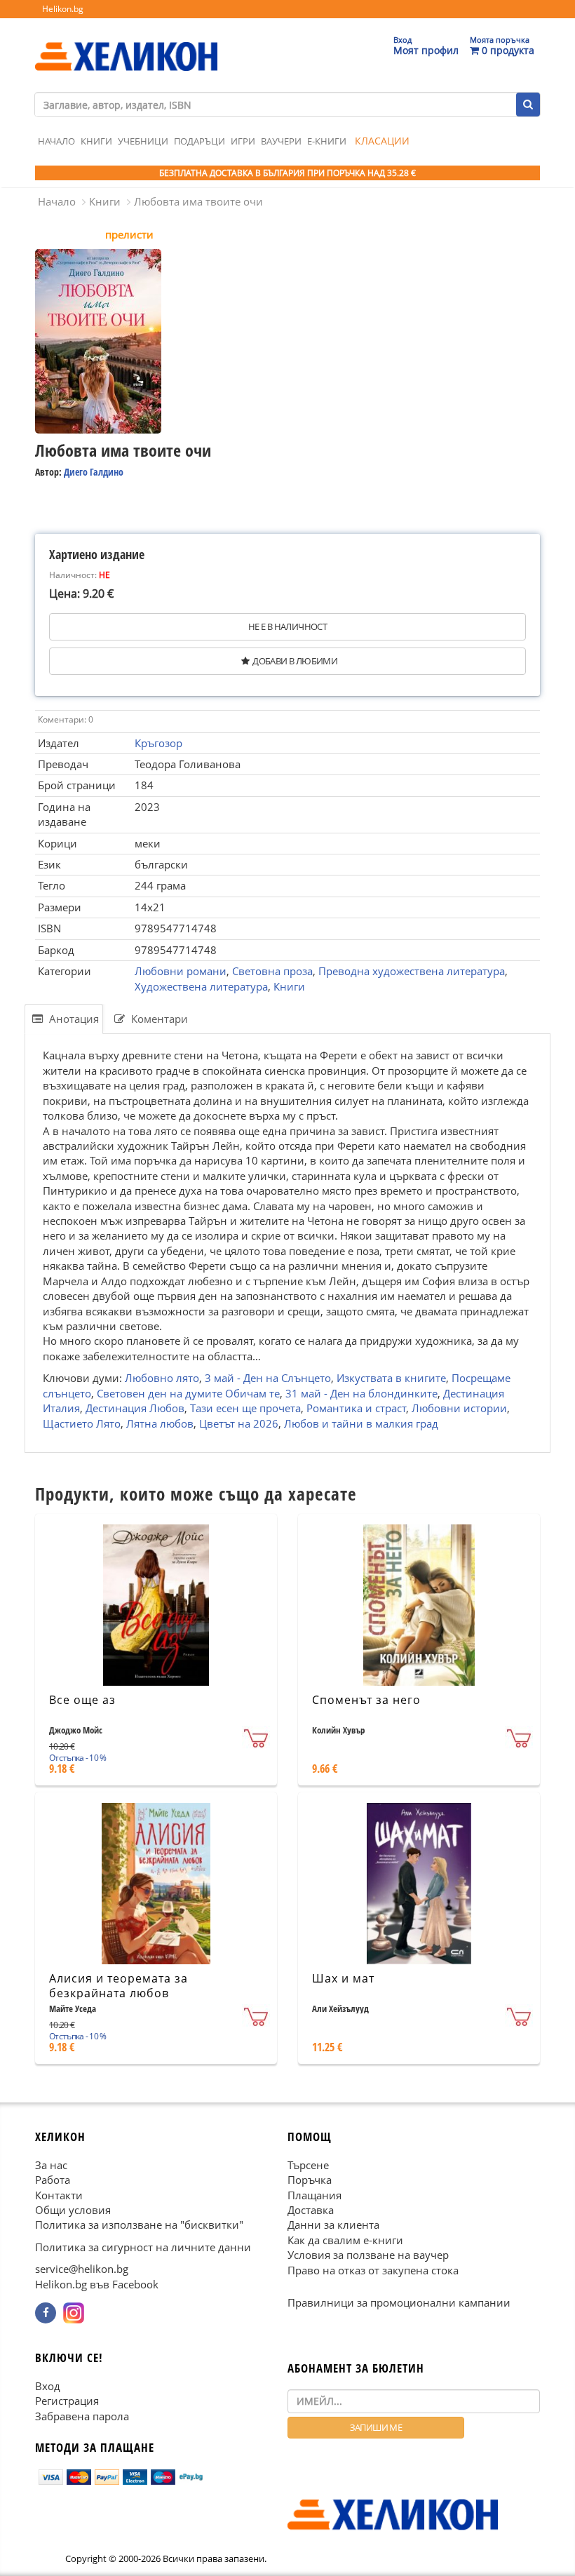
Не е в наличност (287, 626)
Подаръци (199, 141)
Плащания (314, 2195)
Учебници (143, 141)
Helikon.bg (63, 9)
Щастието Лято (82, 1423)
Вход (48, 2386)
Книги (96, 141)
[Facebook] (46, 2314)
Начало (56, 141)
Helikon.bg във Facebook (97, 2284)
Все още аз (82, 1700)
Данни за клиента (333, 2225)
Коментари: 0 (66, 719)
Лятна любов (160, 1423)
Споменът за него (366, 1700)
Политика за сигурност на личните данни (143, 2247)
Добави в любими (295, 661)
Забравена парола (82, 2416)
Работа (53, 2180)
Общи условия (73, 2210)
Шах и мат (343, 1978)
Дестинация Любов (135, 1408)
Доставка (311, 2210)
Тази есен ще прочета (245, 1408)
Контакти (59, 2195)
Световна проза (272, 971)
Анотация (73, 1019)
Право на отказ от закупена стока (373, 2270)
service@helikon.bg (82, 2269)
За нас (51, 2165)
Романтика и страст (356, 1408)
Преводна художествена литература (412, 971)
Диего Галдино (94, 472)
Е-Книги (327, 141)
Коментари (158, 1019)
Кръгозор (158, 743)
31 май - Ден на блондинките (361, 1393)
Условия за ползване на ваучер (368, 2255)
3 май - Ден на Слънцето (268, 1378)
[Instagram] (74, 2314)
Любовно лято (162, 1378)
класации (382, 141)
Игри (243, 141)
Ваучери (281, 141)
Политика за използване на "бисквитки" (139, 2225)
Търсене (308, 2165)
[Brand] (126, 43)
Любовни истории (459, 1408)
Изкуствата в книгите (391, 1378)
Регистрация (67, 2401)
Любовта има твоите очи (198, 201)
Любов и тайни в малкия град (361, 1423)
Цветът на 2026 (239, 1423)
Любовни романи (181, 971)
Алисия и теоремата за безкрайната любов (119, 1986)
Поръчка (310, 2180)
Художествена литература (201, 986)
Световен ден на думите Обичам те (188, 1393)
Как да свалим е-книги (345, 2240)
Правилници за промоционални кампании (399, 2303)
